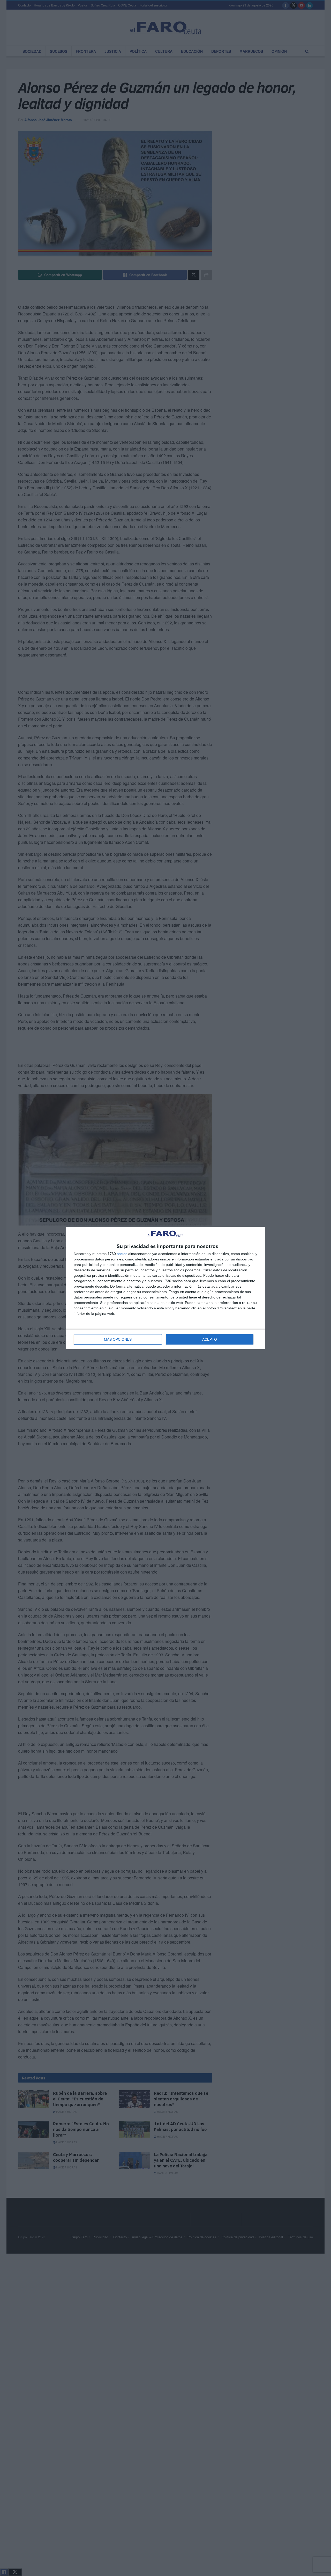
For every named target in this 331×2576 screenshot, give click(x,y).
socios (122, 1254)
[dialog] (165, 1288)
